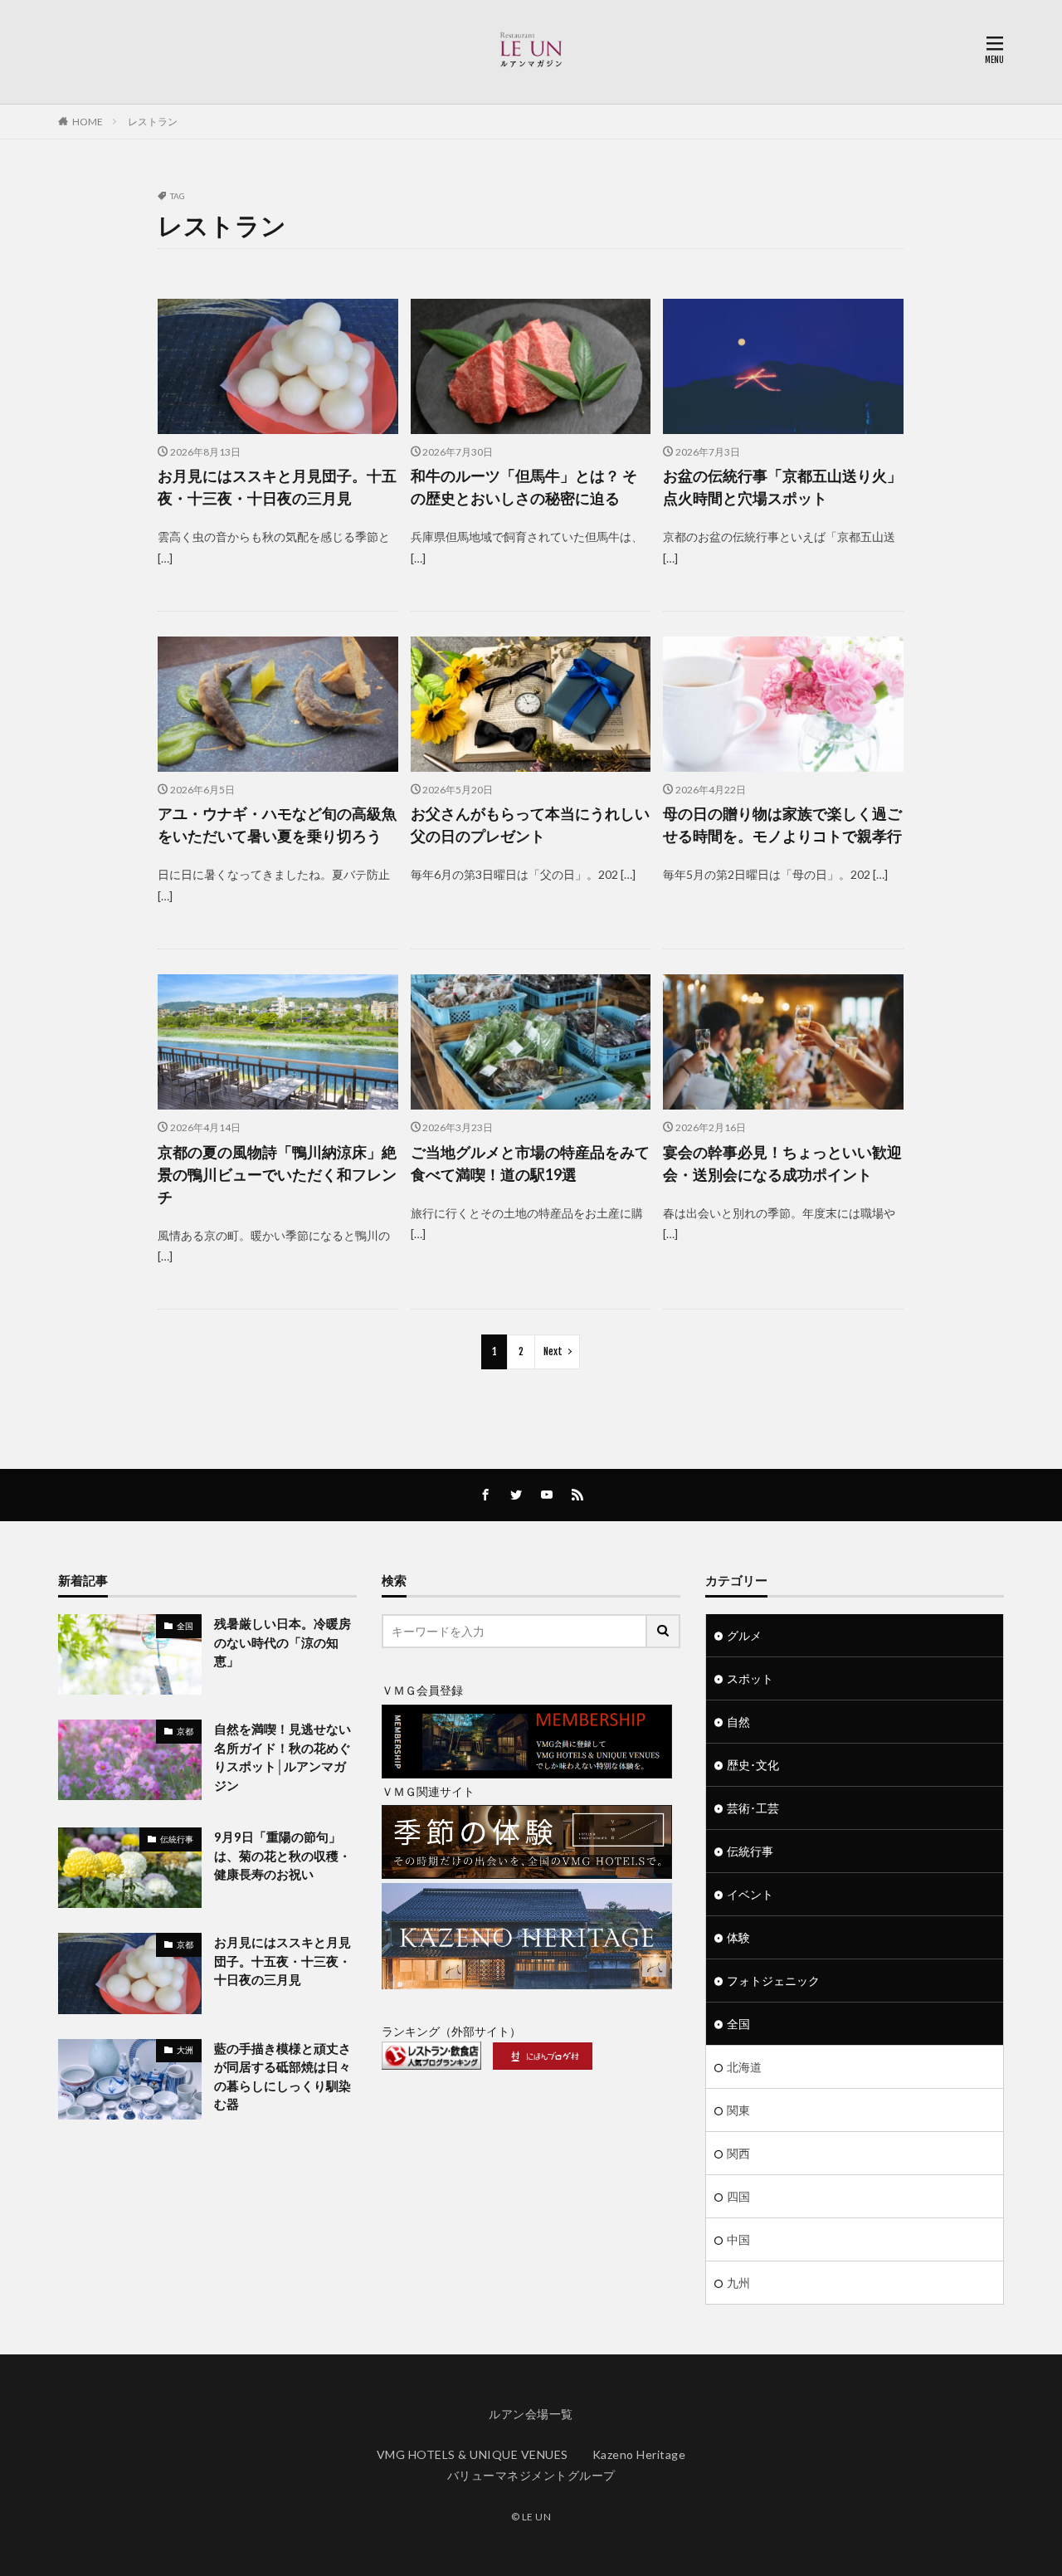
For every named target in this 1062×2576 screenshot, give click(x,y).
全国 (185, 1626)
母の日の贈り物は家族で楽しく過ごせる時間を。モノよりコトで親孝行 (782, 825)
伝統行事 (177, 1839)
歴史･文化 (753, 1765)
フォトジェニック (773, 1981)
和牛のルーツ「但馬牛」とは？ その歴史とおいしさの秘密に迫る (524, 487)
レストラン (153, 122)
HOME (88, 122)
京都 (185, 1731)
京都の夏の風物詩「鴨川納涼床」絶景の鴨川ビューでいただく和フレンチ (277, 1174)
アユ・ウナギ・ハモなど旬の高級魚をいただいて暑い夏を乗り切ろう (277, 825)
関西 (738, 2153)
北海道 (744, 2067)
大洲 (185, 2050)
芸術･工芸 (753, 1808)
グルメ (744, 1635)
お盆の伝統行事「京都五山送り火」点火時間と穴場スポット (782, 487)
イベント (750, 1894)
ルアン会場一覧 (531, 2414)
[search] (664, 1631)
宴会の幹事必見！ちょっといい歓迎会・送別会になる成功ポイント (782, 1163)
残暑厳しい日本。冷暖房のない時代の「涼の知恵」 (283, 1642)
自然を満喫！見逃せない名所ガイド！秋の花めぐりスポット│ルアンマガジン (283, 1757)
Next (553, 1351)
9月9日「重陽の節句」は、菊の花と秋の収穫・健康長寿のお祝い (283, 1855)
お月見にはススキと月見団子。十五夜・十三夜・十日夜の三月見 (277, 487)
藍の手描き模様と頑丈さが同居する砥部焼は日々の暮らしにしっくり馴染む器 (283, 2076)
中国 (738, 2239)
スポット (750, 1678)
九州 (738, 2283)
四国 (738, 2196)
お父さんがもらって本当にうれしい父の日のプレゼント (530, 825)
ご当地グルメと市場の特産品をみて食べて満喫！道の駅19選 (530, 1163)
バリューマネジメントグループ (531, 2475)
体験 (738, 1937)
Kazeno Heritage (639, 2454)
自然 (738, 1722)
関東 (738, 2110)
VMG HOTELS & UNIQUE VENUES (473, 2454)
